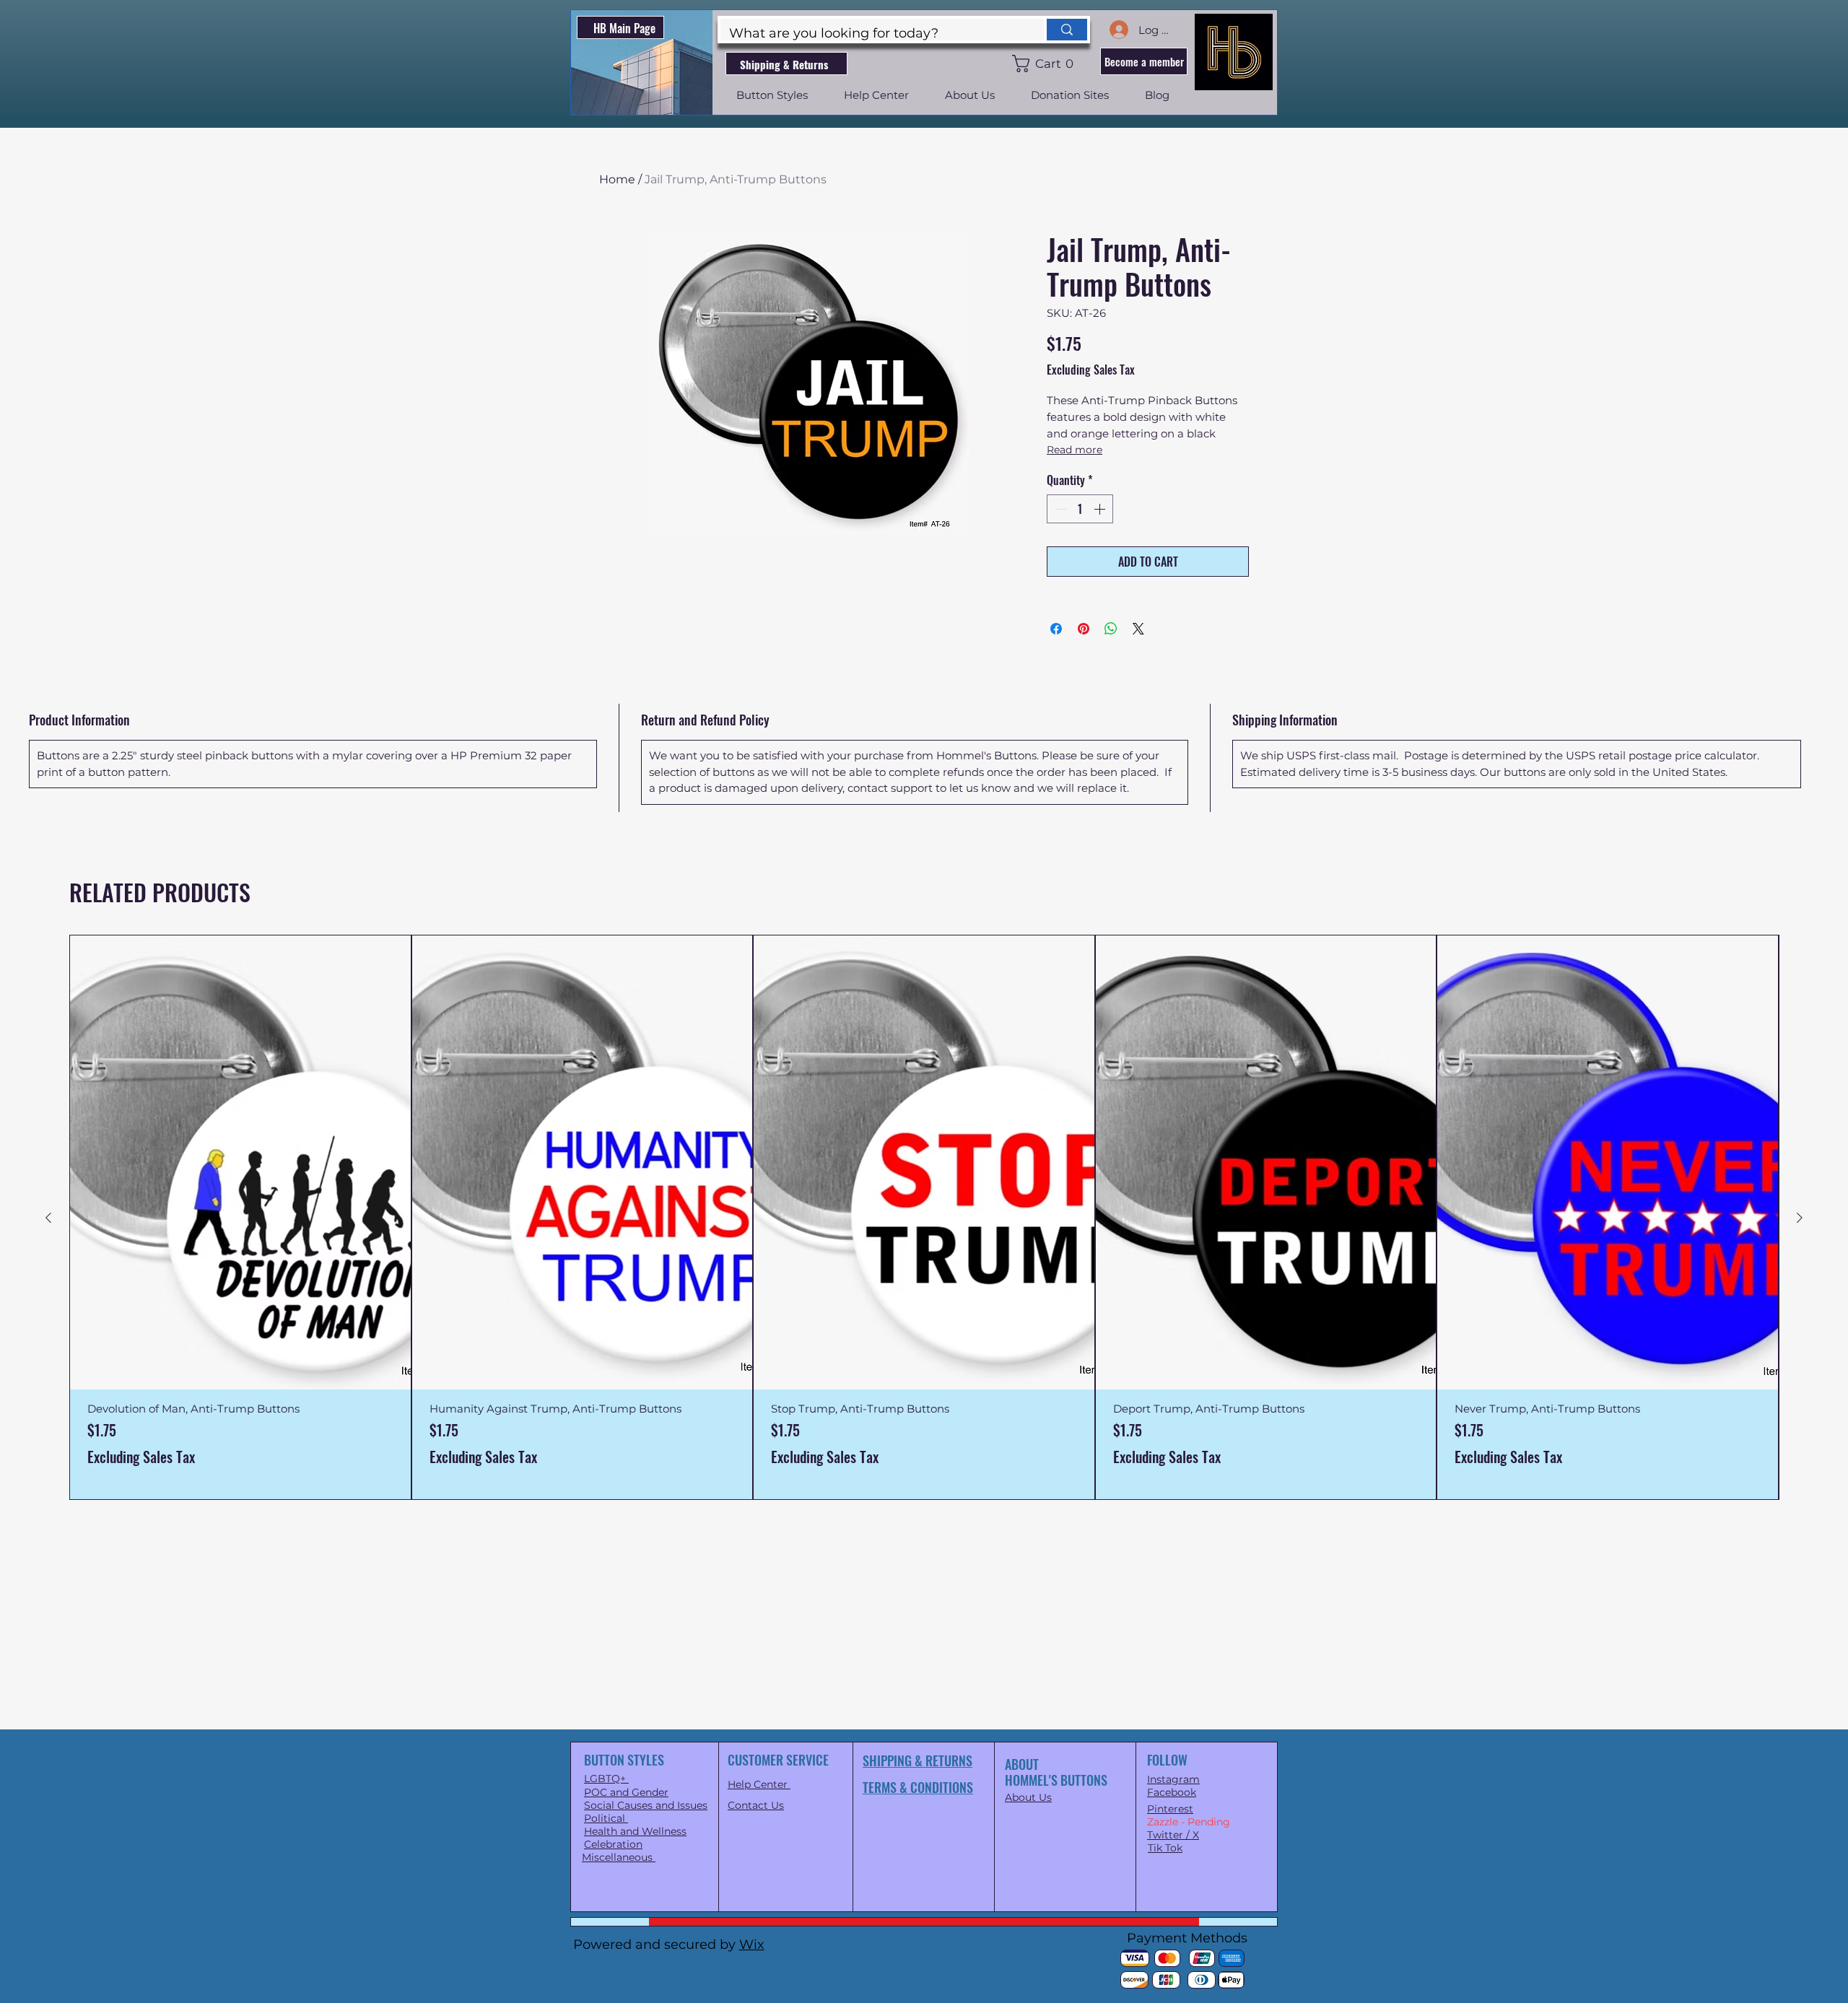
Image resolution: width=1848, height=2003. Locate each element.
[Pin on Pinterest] (1084, 629)
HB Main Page (624, 28)
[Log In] (1118, 30)
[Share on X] (1138, 629)
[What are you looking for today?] (1065, 30)
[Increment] (1101, 509)
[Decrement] (1059, 509)
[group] (924, 1217)
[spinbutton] (1080, 509)
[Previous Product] (48, 1218)
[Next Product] (1800, 1218)
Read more (1075, 450)
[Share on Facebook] (1056, 629)
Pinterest (1170, 1809)
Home (617, 179)
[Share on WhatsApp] (1111, 629)
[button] (1046, 64)
